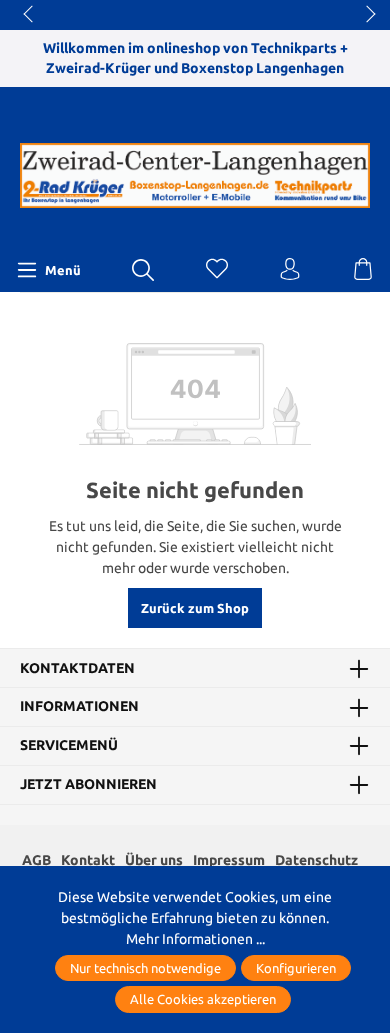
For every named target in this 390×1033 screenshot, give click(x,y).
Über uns (154, 860)
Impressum (229, 860)
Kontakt (88, 860)
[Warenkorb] (363, 270)
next (365, 15)
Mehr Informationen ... (195, 939)
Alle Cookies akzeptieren (203, 999)
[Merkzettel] (217, 270)
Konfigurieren (296, 968)
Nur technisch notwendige (145, 968)
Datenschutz (316, 860)
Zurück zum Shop (195, 608)
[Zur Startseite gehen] (195, 176)
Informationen (79, 707)
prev (30, 15)
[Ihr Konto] (290, 270)
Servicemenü (69, 746)
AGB (36, 860)
